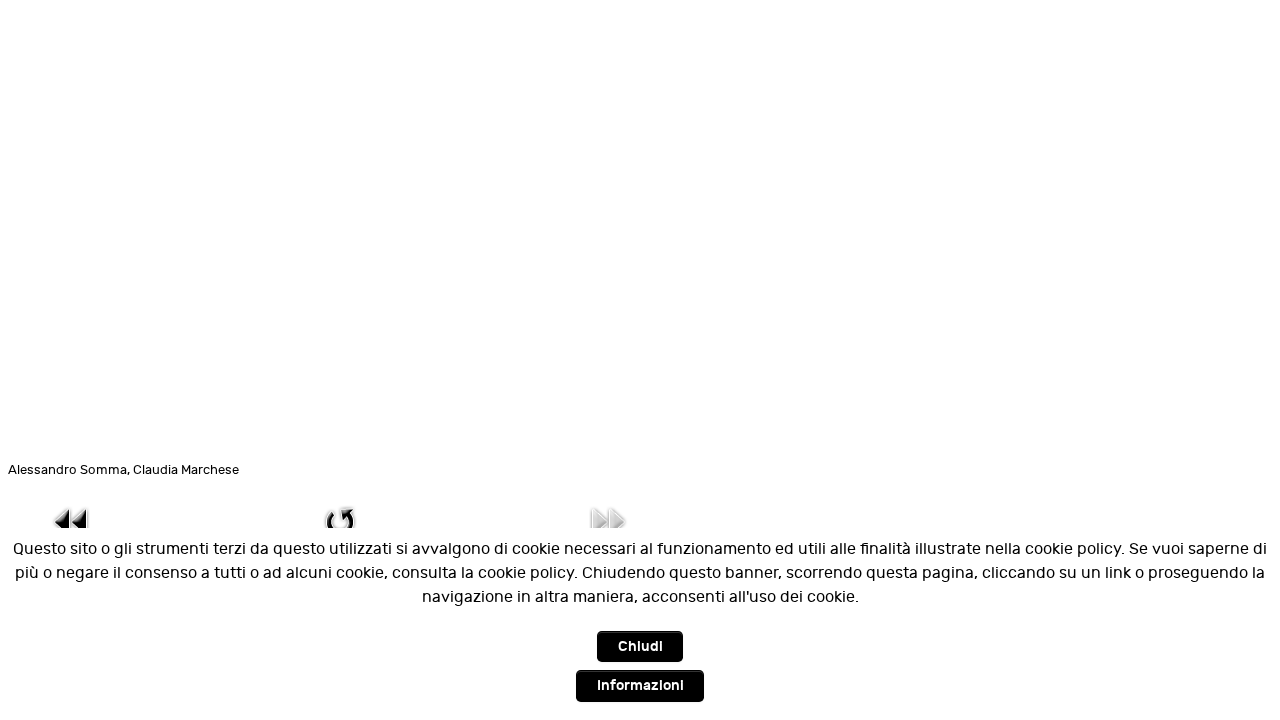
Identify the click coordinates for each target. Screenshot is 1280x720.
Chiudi (640, 646)
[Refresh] (340, 521)
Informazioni (640, 685)
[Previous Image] (72, 521)
